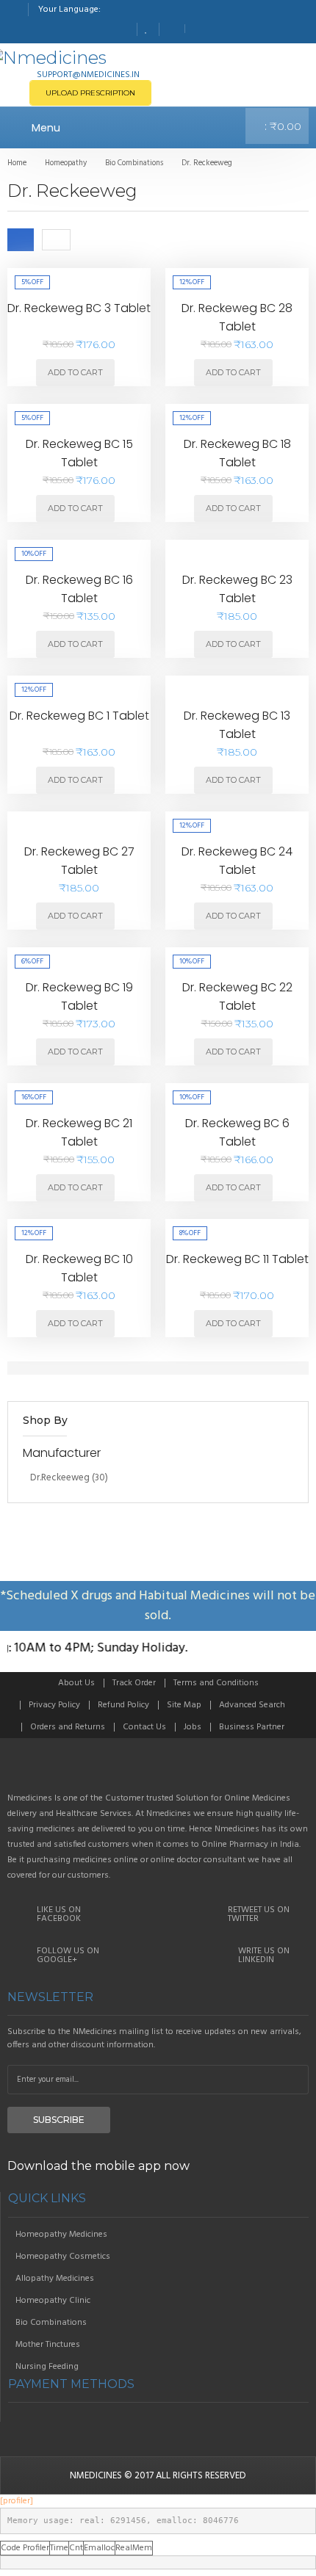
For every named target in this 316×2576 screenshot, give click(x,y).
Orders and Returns (68, 1727)
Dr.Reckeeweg (60, 1478)
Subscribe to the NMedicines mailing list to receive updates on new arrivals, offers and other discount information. (154, 2038)
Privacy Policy (54, 1705)
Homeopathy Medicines (61, 2235)
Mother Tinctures (48, 2345)
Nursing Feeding (47, 2367)
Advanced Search (252, 1705)
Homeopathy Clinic (53, 2301)
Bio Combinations (51, 2323)
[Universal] (158, 1771)
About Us (76, 1683)
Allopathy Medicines (55, 2279)
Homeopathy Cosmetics (63, 2257)
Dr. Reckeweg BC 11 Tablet (237, 1259)
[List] (56, 239)
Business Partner (252, 1727)
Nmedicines (96, 2476)
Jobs (193, 1727)
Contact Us (144, 1727)
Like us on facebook (59, 1914)
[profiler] (17, 2501)
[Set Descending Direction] (82, 239)
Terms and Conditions (216, 1683)
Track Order (134, 1683)
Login (198, 29)
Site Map (184, 1705)
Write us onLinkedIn (264, 1955)
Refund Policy (123, 1705)
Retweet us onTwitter (259, 1914)
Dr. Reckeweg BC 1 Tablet (79, 716)
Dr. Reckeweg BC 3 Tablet (79, 308)
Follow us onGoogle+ (68, 1955)
